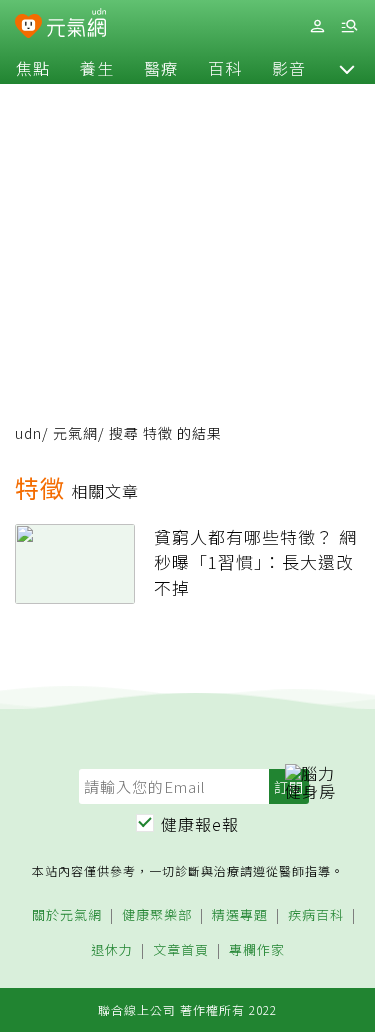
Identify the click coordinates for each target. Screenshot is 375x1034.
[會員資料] (317, 26)
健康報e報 (200, 824)
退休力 (112, 950)
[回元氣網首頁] (76, 25)
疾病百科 (316, 915)
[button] (347, 68)
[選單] (349, 26)
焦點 (33, 68)
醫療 (161, 68)
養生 (97, 68)
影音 (289, 68)
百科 (225, 68)
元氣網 (75, 433)
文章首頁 (181, 950)
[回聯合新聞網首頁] (28, 28)
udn (28, 433)
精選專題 (240, 915)
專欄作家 (257, 950)
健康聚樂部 (157, 915)
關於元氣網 (67, 915)
